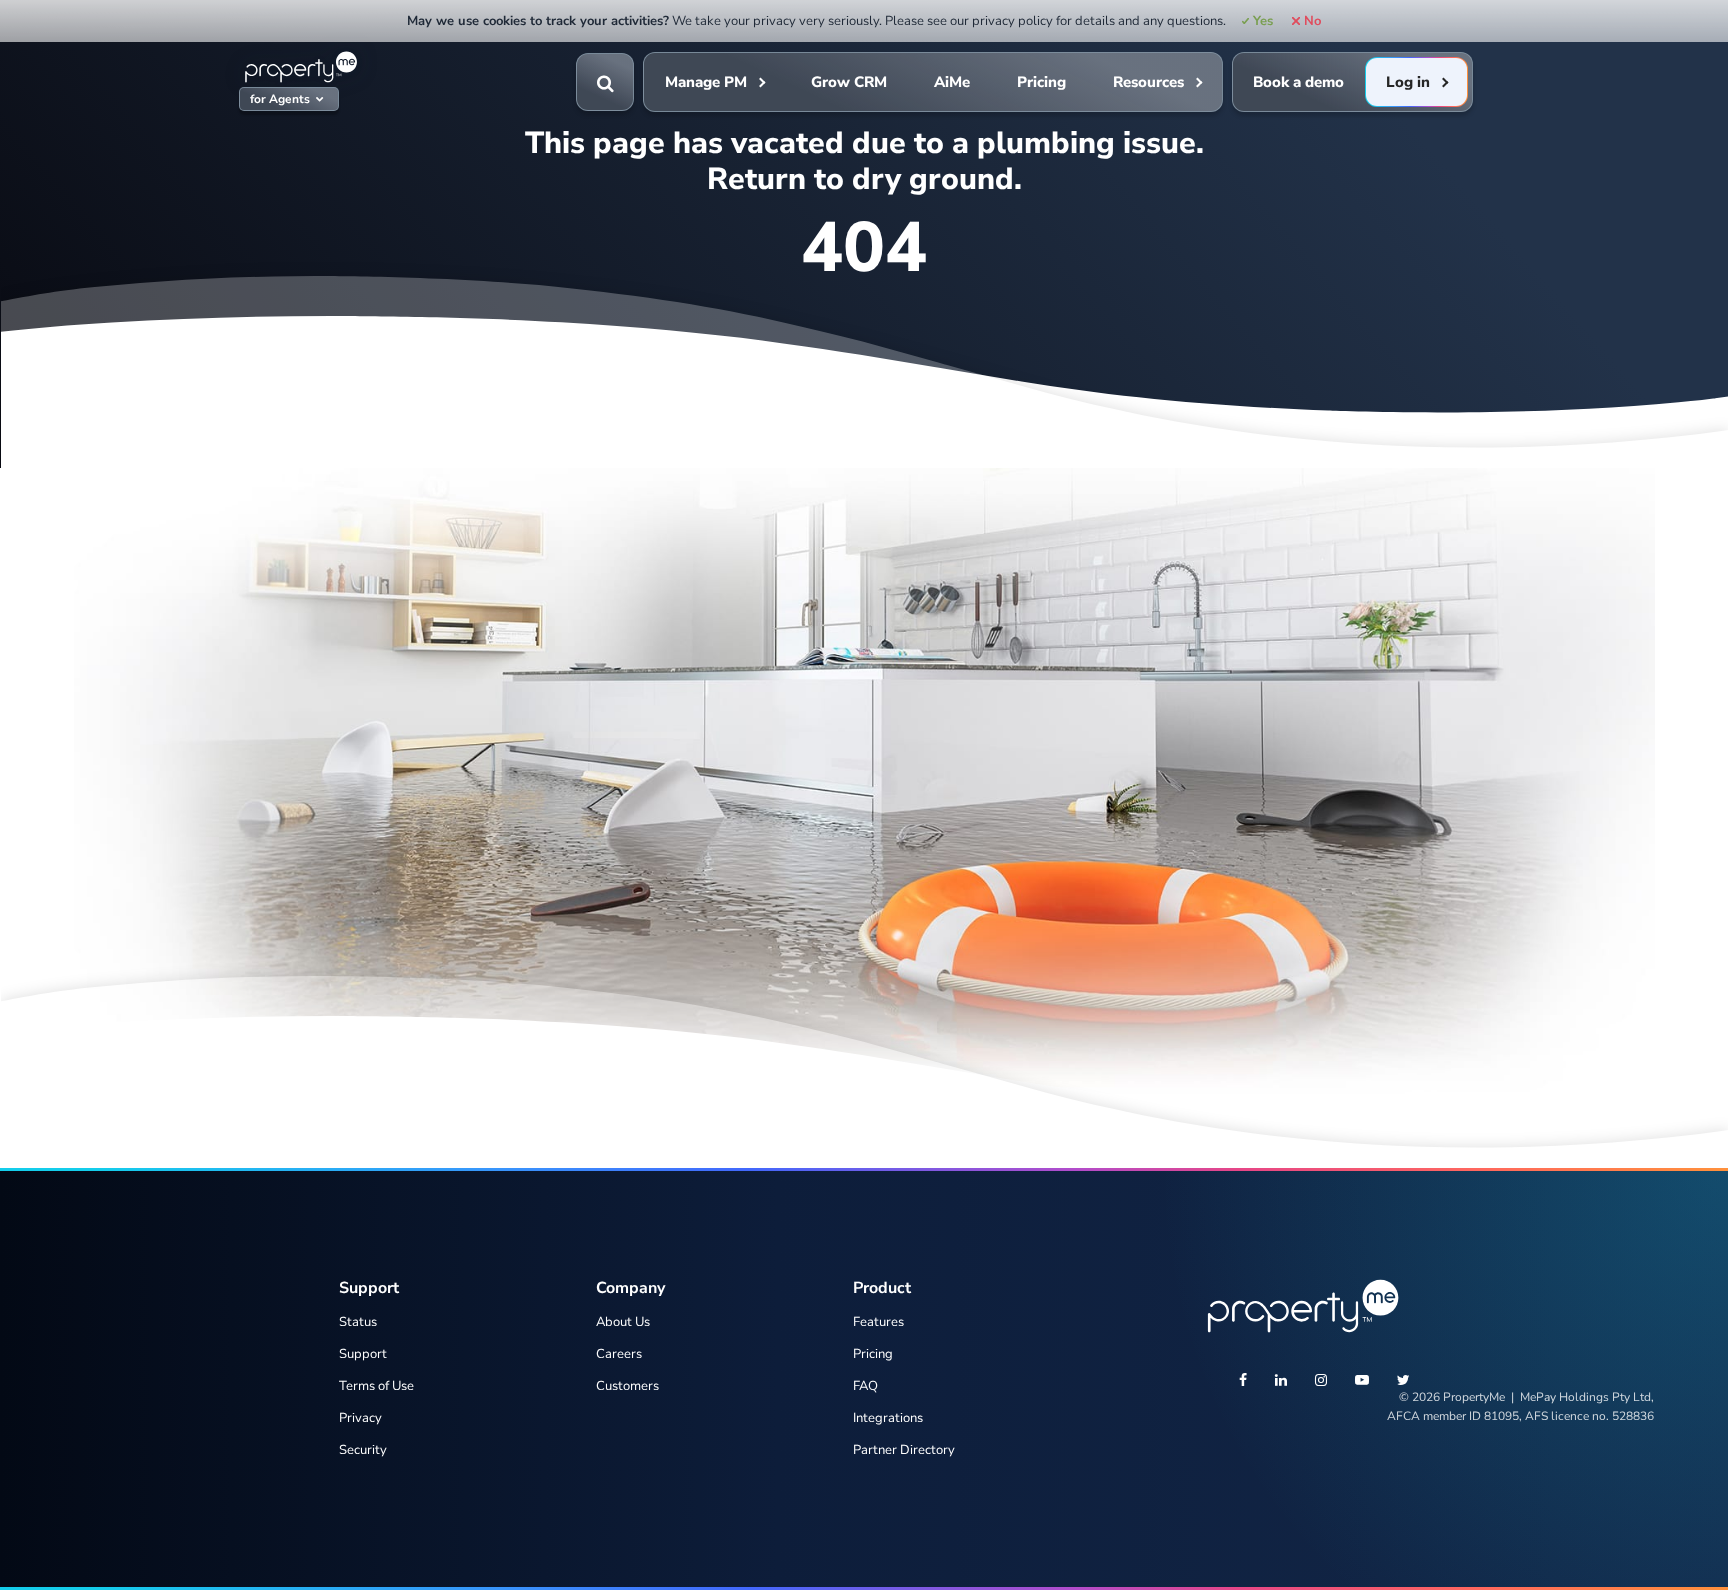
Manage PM (706, 82)
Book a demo (1298, 82)
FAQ (865, 1386)
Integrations (888, 1418)
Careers (619, 1354)
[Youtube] (1362, 1382)
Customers (627, 1386)
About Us (623, 1322)
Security (363, 1450)
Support (363, 1354)
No (1312, 21)
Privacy (360, 1418)
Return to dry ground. (864, 179)
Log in (1408, 82)
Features (878, 1322)
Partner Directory (904, 1450)
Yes (1263, 21)
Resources (1148, 82)
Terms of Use (376, 1386)
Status (358, 1322)
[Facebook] (1243, 1382)
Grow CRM (849, 82)
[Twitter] (1403, 1382)
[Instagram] (1321, 1382)
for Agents (280, 99)
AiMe (952, 82)
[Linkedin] (1281, 1382)
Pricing (1041, 82)
